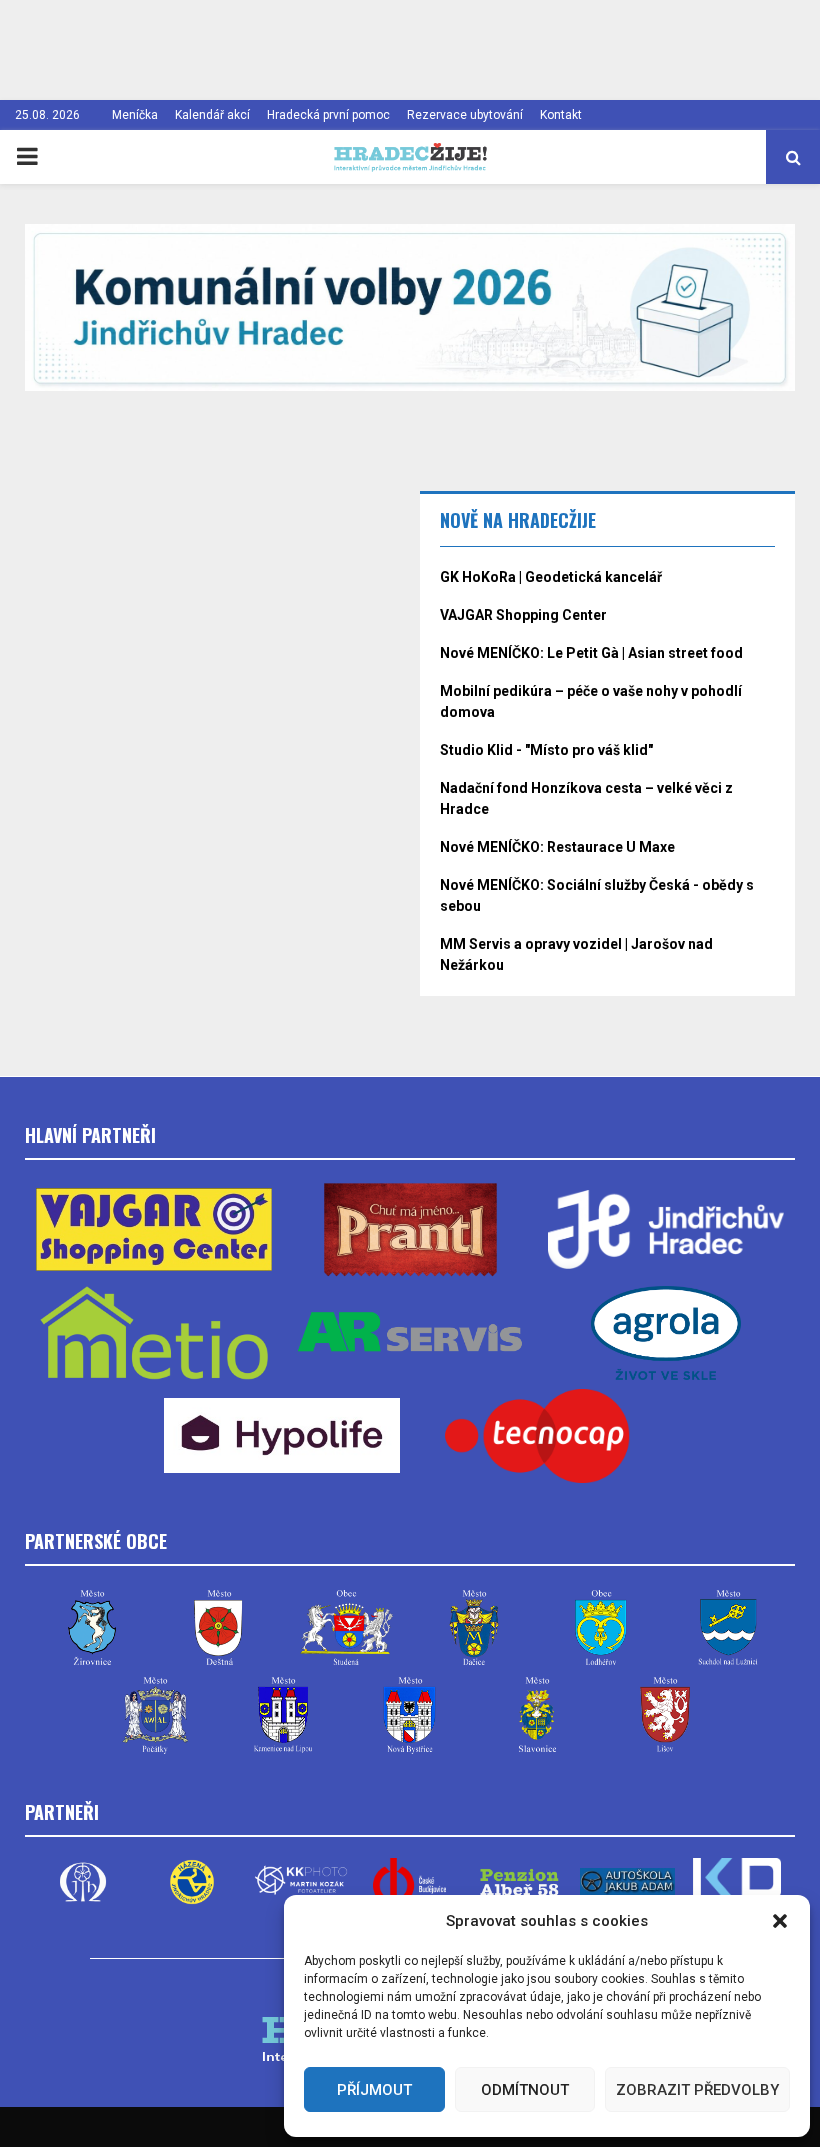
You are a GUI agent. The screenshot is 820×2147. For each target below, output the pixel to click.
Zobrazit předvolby (697, 2090)
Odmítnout (525, 2090)
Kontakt (561, 115)
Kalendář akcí (212, 115)
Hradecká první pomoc (328, 115)
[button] (780, 1921)
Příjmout (374, 2090)
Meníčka (135, 115)
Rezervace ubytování (465, 115)
